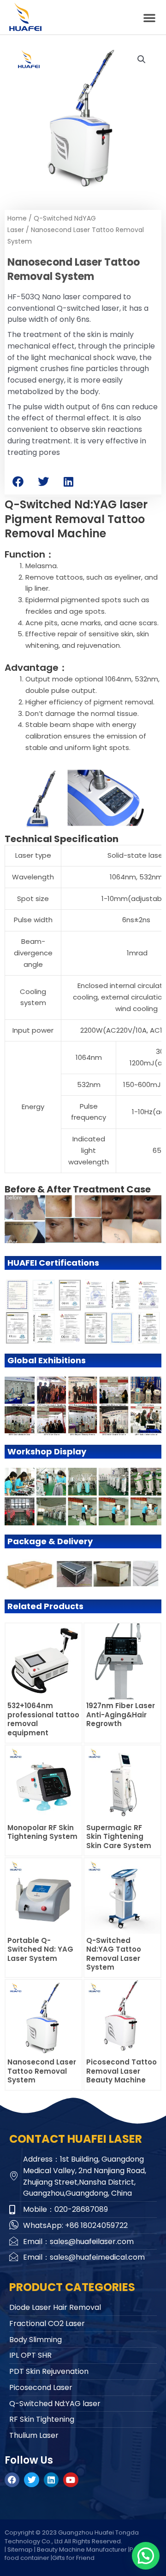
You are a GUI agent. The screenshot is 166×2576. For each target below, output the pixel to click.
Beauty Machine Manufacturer (82, 2550)
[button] (149, 17)
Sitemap (20, 2550)
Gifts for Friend (73, 2558)
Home (17, 218)
